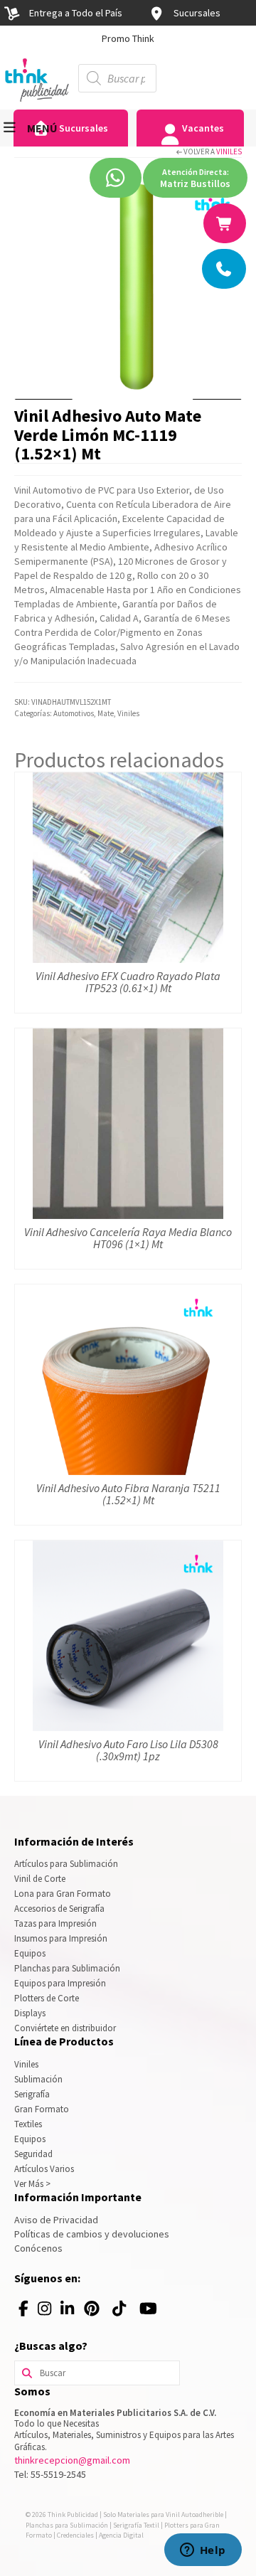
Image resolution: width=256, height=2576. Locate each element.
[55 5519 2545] (225, 269)
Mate (106, 713)
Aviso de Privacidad (56, 2220)
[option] (128, 38)
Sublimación (38, 2079)
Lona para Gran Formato (63, 1894)
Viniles (229, 151)
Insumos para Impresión (61, 1938)
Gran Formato (42, 2109)
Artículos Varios (44, 2169)
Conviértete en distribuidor (65, 2028)
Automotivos (74, 713)
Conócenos (38, 2248)
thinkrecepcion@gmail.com (72, 2460)
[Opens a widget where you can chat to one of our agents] (203, 2551)
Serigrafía (32, 2094)
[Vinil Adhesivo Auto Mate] (128, 285)
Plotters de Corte (47, 1998)
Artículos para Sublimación (66, 1864)
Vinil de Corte (40, 1879)
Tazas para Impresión (55, 1923)
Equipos (30, 1953)
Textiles (28, 2124)
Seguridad (33, 2154)
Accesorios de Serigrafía (59, 1909)
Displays (30, 2013)
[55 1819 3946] (225, 223)
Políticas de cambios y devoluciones (92, 2234)
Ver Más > (32, 2184)
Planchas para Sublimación (67, 1968)
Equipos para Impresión (60, 1983)
